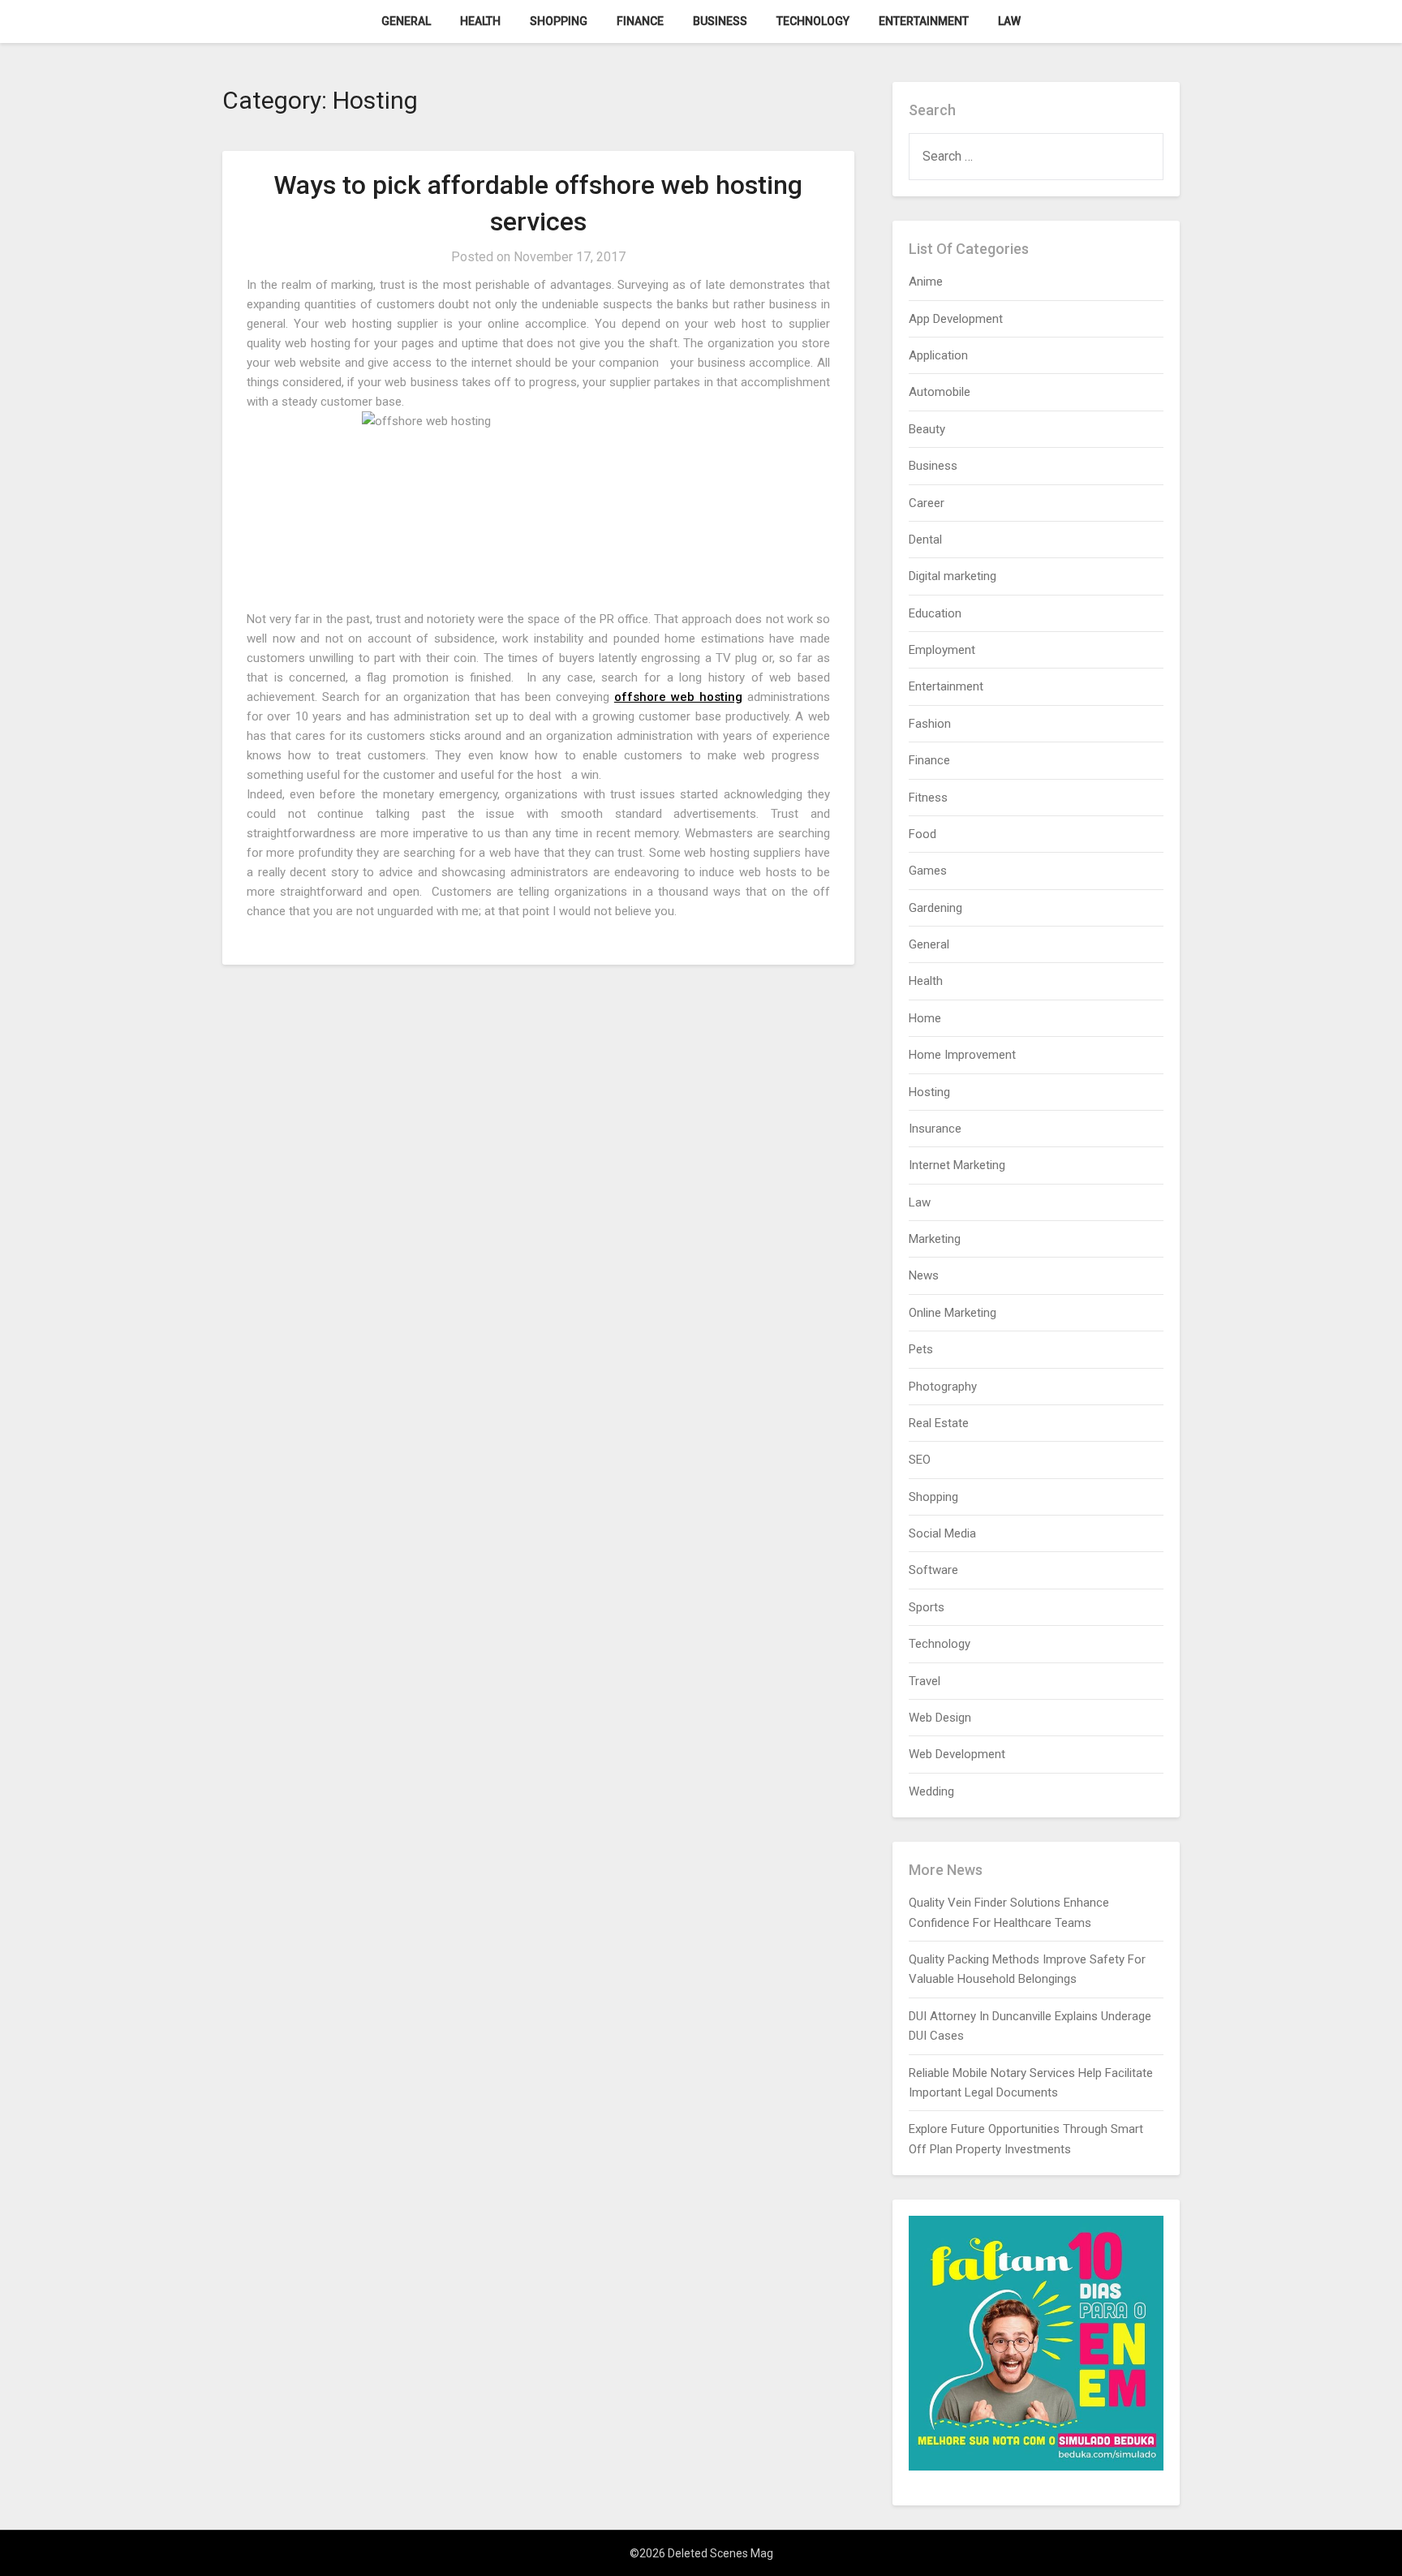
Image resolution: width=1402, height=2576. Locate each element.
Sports (927, 1607)
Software (933, 1570)
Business (720, 21)
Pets (921, 1349)
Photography (943, 1387)
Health (480, 21)
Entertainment (924, 21)
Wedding (931, 1791)
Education (935, 613)
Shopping (559, 21)
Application (938, 355)
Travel (925, 1681)
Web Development (957, 1754)
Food (922, 834)
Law (1009, 21)
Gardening (935, 908)
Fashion (930, 724)
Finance (640, 21)
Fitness (928, 798)
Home (925, 1018)
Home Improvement (962, 1055)
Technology (813, 21)
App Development (956, 319)
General (406, 21)
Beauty (927, 429)
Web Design (940, 1718)
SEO (920, 1460)
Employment (942, 650)
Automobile (940, 392)
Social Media (942, 1533)
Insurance (935, 1129)
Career (927, 503)
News (924, 1275)
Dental (925, 540)
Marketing (935, 1239)
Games (928, 871)
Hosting (929, 1092)
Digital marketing (953, 576)
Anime (926, 282)
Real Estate (939, 1423)
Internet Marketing (957, 1165)
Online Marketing (953, 1313)
